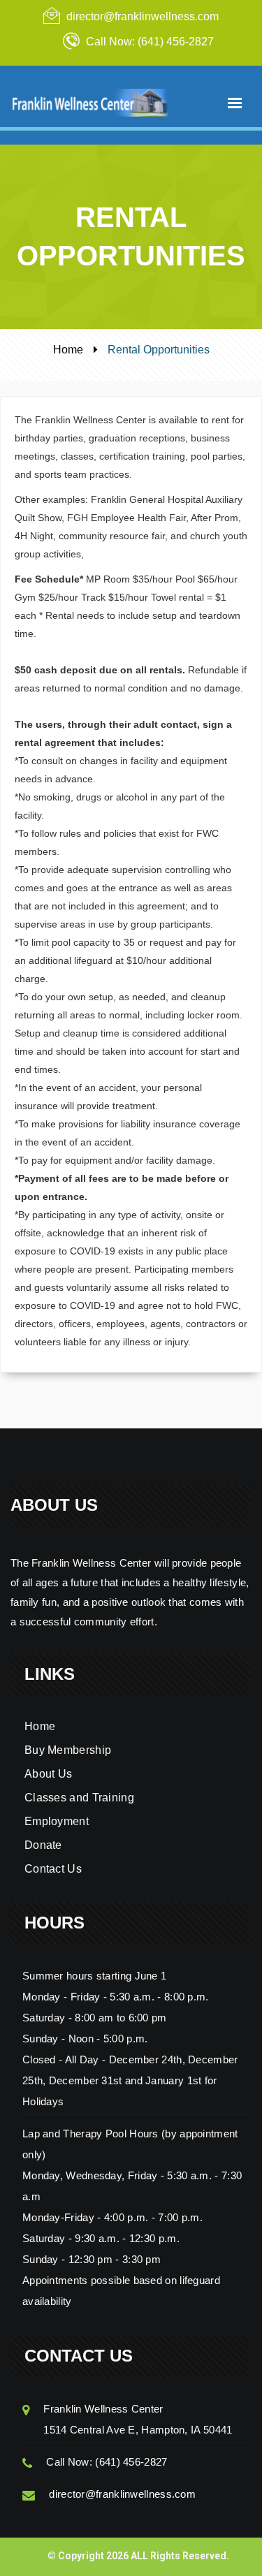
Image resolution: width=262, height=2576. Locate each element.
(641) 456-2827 (131, 2462)
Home (68, 350)
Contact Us (53, 1869)
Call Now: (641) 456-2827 (150, 42)
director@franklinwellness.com (143, 16)
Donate (43, 1845)
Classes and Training (79, 1798)
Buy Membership (68, 1750)
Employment (57, 1821)
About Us (48, 1774)
